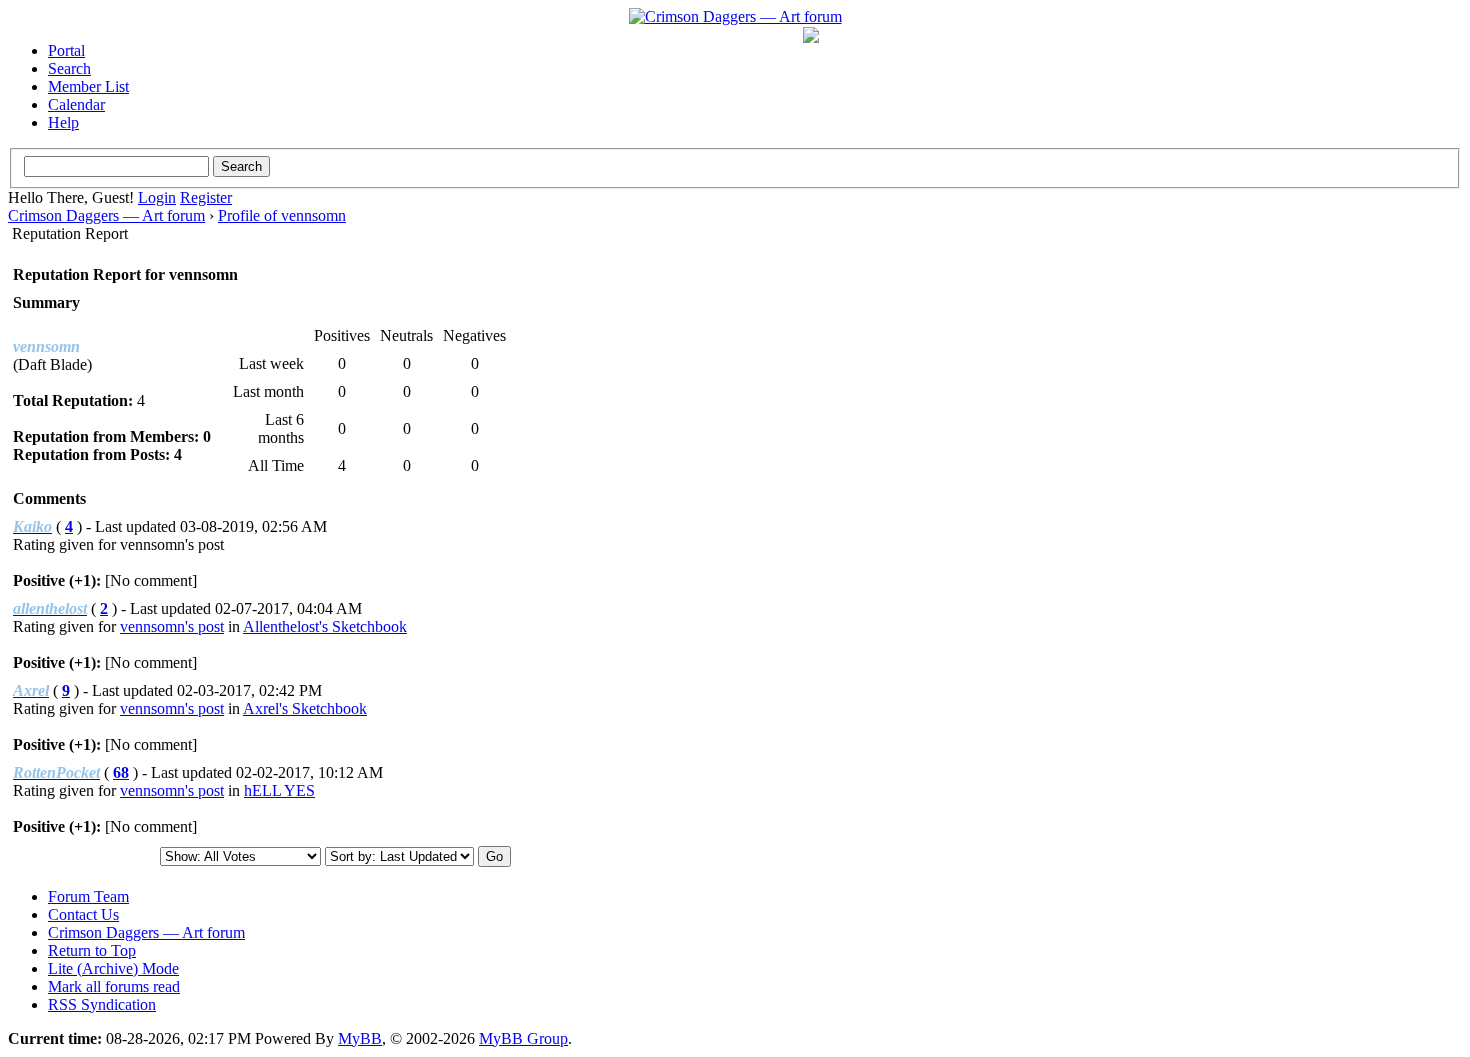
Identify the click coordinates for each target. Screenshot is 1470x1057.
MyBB (360, 1038)
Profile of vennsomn (282, 215)
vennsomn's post (172, 626)
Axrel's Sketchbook (305, 708)
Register (206, 197)
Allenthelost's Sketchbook (325, 626)
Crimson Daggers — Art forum (106, 215)
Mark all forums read (114, 986)
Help (63, 122)
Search (69, 68)
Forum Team (88, 896)
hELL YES (279, 790)
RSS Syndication (102, 1004)
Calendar (76, 104)
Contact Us (83, 914)
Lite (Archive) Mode (113, 968)
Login (157, 197)
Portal (66, 50)
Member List (88, 86)
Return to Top (92, 950)
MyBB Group (523, 1038)
